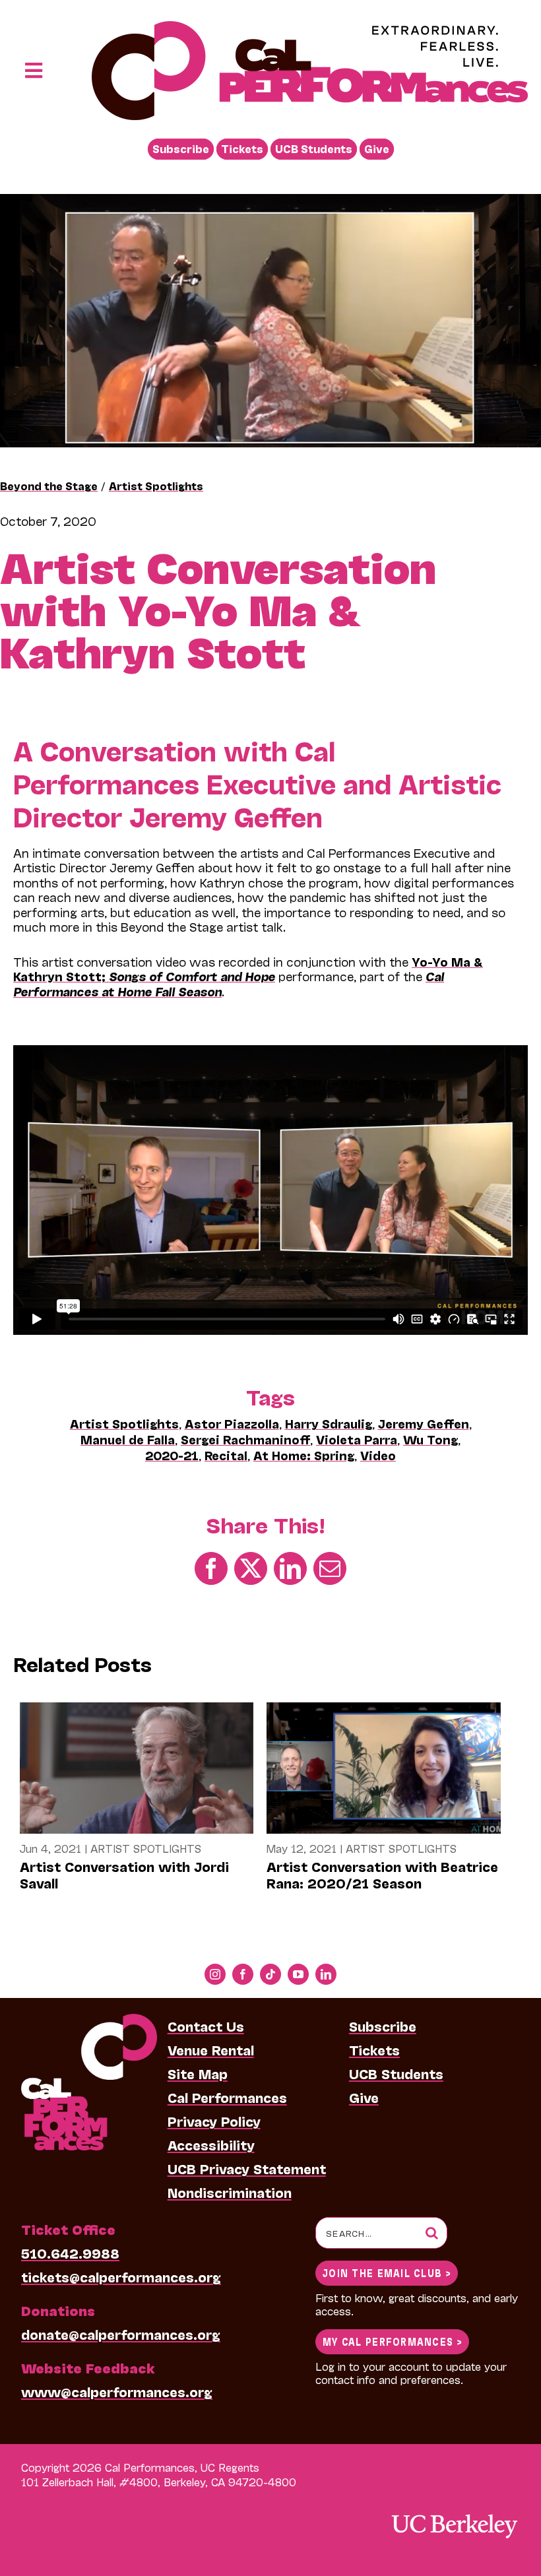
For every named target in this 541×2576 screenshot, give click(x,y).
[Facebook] (211, 1567)
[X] (251, 1567)
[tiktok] (270, 1974)
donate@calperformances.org (121, 2334)
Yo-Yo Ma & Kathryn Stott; (248, 969)
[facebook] (243, 1974)
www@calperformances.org (117, 2391)
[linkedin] (326, 1974)
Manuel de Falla (128, 1439)
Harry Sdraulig (329, 1423)
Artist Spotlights (156, 485)
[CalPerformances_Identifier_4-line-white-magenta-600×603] (89, 2020)
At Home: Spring (304, 1455)
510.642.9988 (70, 2253)
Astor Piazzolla (232, 1423)
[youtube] (298, 1974)
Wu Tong (430, 1439)
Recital (226, 1455)
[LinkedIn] (290, 1567)
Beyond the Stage (49, 485)
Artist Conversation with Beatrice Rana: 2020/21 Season (382, 1874)
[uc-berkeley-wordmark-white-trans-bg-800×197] (454, 2513)
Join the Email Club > (387, 2272)
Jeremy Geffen (424, 1423)
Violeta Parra (357, 1439)
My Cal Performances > (392, 2341)
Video (378, 1455)
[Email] (330, 1567)
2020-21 (172, 1455)
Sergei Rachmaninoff (245, 1439)
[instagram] (215, 1974)
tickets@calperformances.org (121, 2276)
